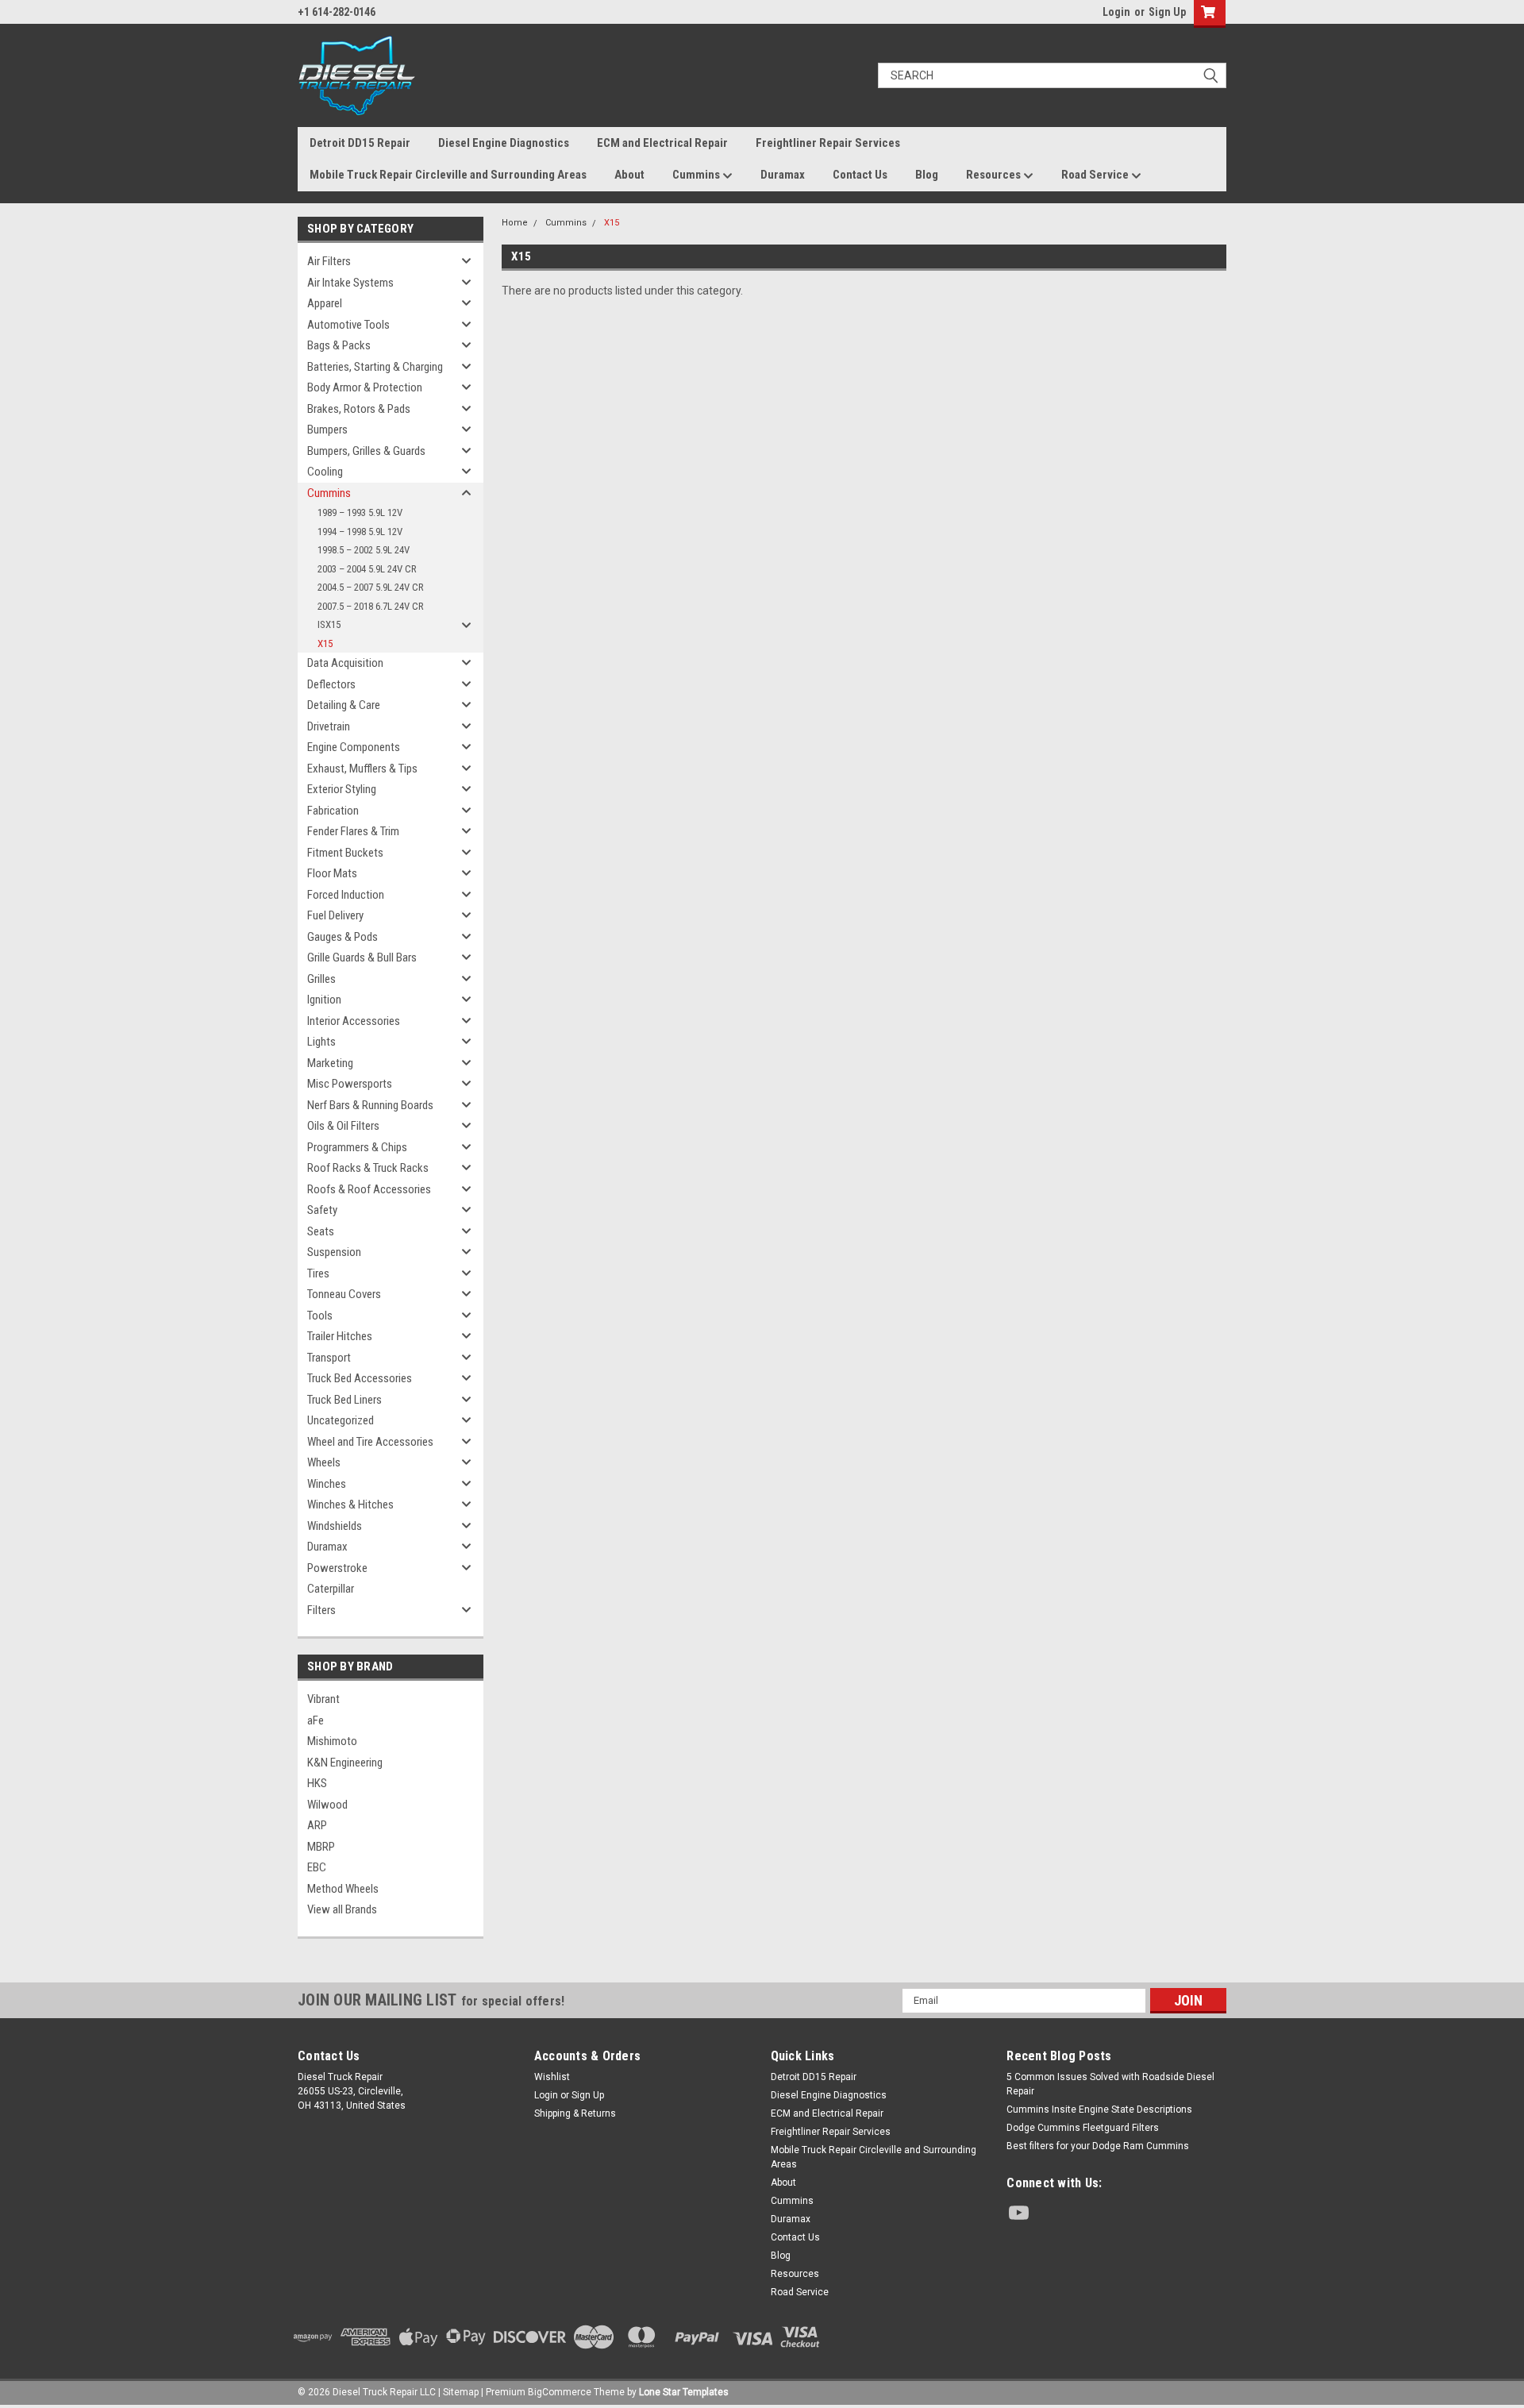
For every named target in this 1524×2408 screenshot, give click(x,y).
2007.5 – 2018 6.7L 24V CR (371, 606)
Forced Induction (346, 895)
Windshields (335, 1526)
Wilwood (327, 1805)
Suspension (334, 1252)
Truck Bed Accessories (360, 1378)
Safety (322, 1210)
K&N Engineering (345, 1763)
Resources (995, 175)
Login (1116, 12)
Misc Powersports (350, 1084)
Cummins (697, 175)
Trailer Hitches (340, 1336)
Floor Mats (332, 873)
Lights (321, 1042)
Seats (321, 1231)
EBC (317, 1867)
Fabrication (333, 811)
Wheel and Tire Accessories (370, 1442)
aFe (316, 1720)
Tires (318, 1273)
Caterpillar (331, 1589)
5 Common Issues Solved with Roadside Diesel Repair (1110, 2084)
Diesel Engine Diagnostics (504, 143)
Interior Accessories (354, 1021)
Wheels (324, 1462)
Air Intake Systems (350, 283)
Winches (327, 1484)
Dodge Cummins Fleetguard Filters (1083, 2128)
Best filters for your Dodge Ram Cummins (1098, 2146)
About (629, 175)
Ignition (324, 1000)
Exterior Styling (342, 789)
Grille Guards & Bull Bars (362, 957)
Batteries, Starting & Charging (375, 367)
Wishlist (552, 2077)
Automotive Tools (348, 325)
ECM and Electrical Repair (662, 143)
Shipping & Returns (575, 2113)
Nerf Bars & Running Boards (370, 1105)
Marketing (330, 1063)
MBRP (321, 1847)
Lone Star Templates (684, 2392)
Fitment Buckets (345, 853)
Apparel (325, 303)
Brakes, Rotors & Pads (359, 409)
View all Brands (342, 1909)
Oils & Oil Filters (343, 1126)
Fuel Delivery (335, 915)
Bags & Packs (339, 345)
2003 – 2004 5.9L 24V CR (367, 569)
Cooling (325, 472)
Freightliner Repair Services (828, 143)
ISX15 (329, 624)
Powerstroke (337, 1568)
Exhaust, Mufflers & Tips (362, 769)
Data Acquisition (345, 663)
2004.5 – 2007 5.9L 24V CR (371, 587)
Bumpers (327, 430)
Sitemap (461, 2392)
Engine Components (354, 747)
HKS (317, 1783)
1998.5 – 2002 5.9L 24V (364, 550)
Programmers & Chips (357, 1147)
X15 (325, 643)
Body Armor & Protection (365, 387)
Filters (321, 1610)
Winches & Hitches (350, 1505)
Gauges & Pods (343, 937)
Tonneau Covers (344, 1294)
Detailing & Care (344, 705)
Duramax (783, 175)
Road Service (1096, 175)
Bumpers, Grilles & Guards (366, 451)
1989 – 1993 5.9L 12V (360, 512)
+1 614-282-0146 (337, 12)
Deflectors (331, 684)
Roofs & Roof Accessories (369, 1189)
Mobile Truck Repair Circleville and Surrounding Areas (448, 175)
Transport (329, 1358)
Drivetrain (329, 726)
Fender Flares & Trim (353, 831)
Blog (927, 175)
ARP (317, 1825)
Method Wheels (343, 1889)
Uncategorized (341, 1420)
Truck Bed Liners (344, 1400)
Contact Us (860, 175)
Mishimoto (332, 1741)
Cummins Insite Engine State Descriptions (1099, 2109)
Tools (320, 1316)
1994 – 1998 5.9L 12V (360, 532)
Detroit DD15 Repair (360, 143)
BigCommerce (560, 2392)
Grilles (321, 979)
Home (515, 223)
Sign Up (1167, 12)
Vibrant (323, 1699)
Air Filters (329, 261)
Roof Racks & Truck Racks (368, 1168)
